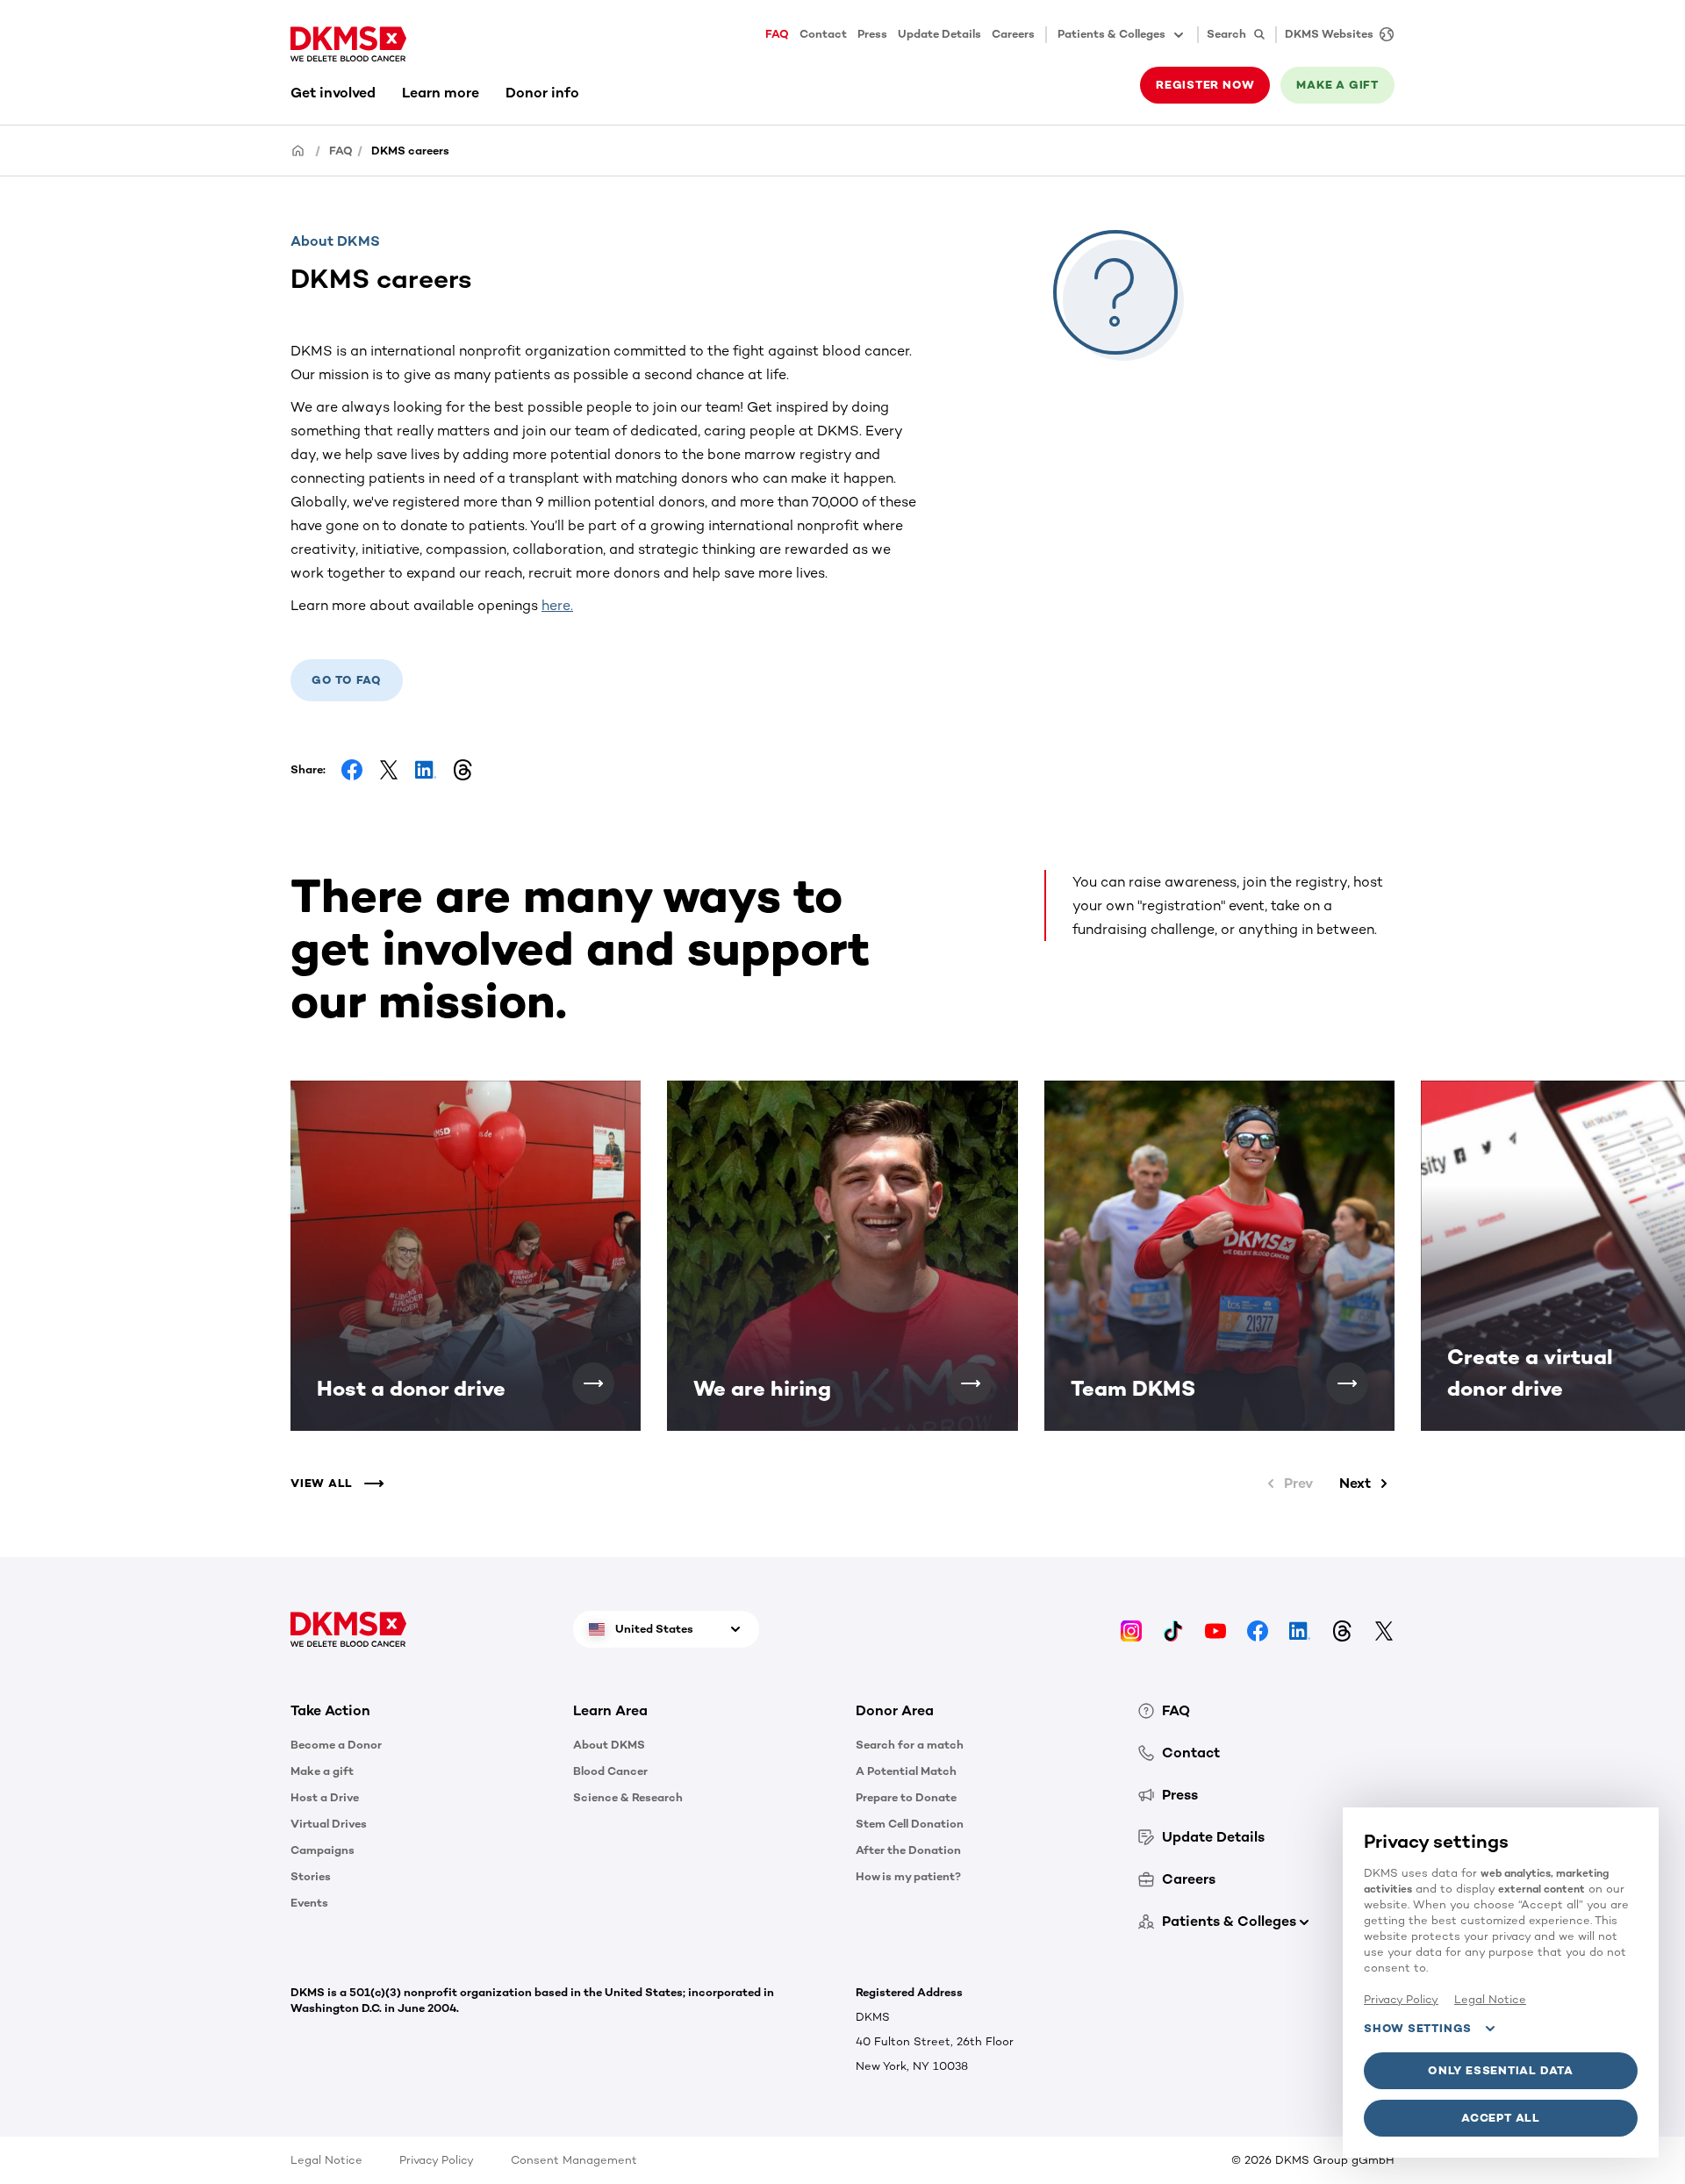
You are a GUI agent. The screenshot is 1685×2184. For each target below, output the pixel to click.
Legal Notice (326, 2160)
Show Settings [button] (1418, 2028)
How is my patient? (908, 1876)
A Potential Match (906, 1771)
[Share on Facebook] (352, 770)
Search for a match (910, 1745)
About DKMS (609, 1745)
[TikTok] (1173, 1630)
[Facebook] (1258, 1630)
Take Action (330, 1710)
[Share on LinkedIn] (426, 770)
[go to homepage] (348, 44)
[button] (593, 1383)
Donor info (542, 93)
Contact (823, 34)
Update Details (939, 34)
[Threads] (1342, 1630)
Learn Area (610, 1710)
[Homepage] (298, 150)
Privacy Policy (437, 2160)
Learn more (441, 93)
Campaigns (323, 1850)
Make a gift (322, 1771)
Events (309, 1903)
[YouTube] (1215, 1630)
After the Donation (908, 1850)
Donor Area (895, 1710)
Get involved (333, 93)
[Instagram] (1131, 1630)
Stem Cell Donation (910, 1824)
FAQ (777, 34)
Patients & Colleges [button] (1111, 34)
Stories (311, 1876)
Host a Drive (325, 1797)
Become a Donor (336, 1745)
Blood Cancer (610, 1771)
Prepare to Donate (906, 1797)
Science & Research (628, 1797)
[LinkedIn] (1300, 1630)
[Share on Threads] (462, 770)
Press (872, 34)
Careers (1013, 34)
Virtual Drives (329, 1824)
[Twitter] (1384, 1630)
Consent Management (574, 2160)
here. (557, 605)
